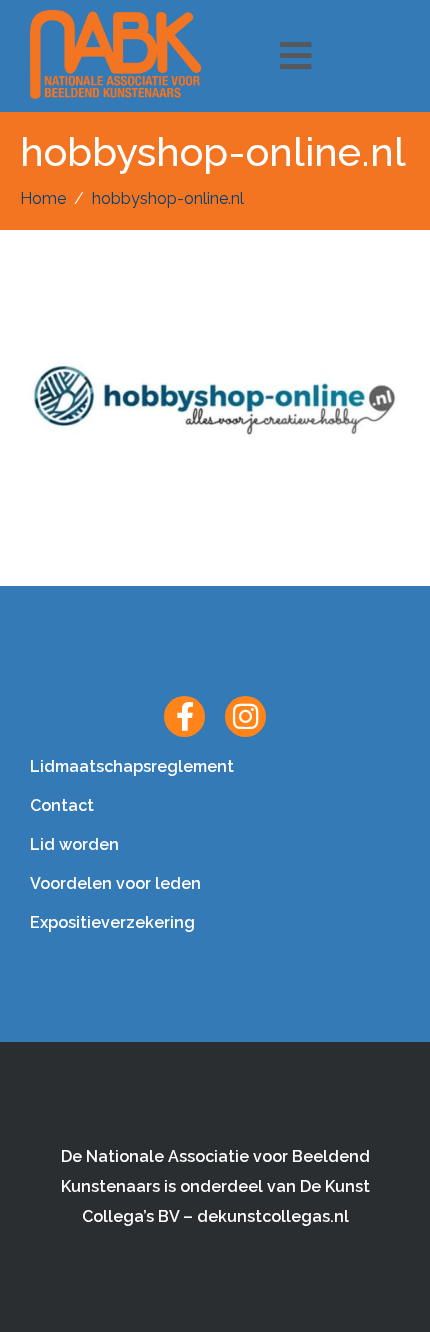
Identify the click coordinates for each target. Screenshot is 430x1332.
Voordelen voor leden (115, 883)
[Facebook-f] (184, 716)
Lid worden (74, 844)
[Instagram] (245, 716)
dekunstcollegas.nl (273, 1216)
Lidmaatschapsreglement (132, 766)
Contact (62, 805)
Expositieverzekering (112, 922)
